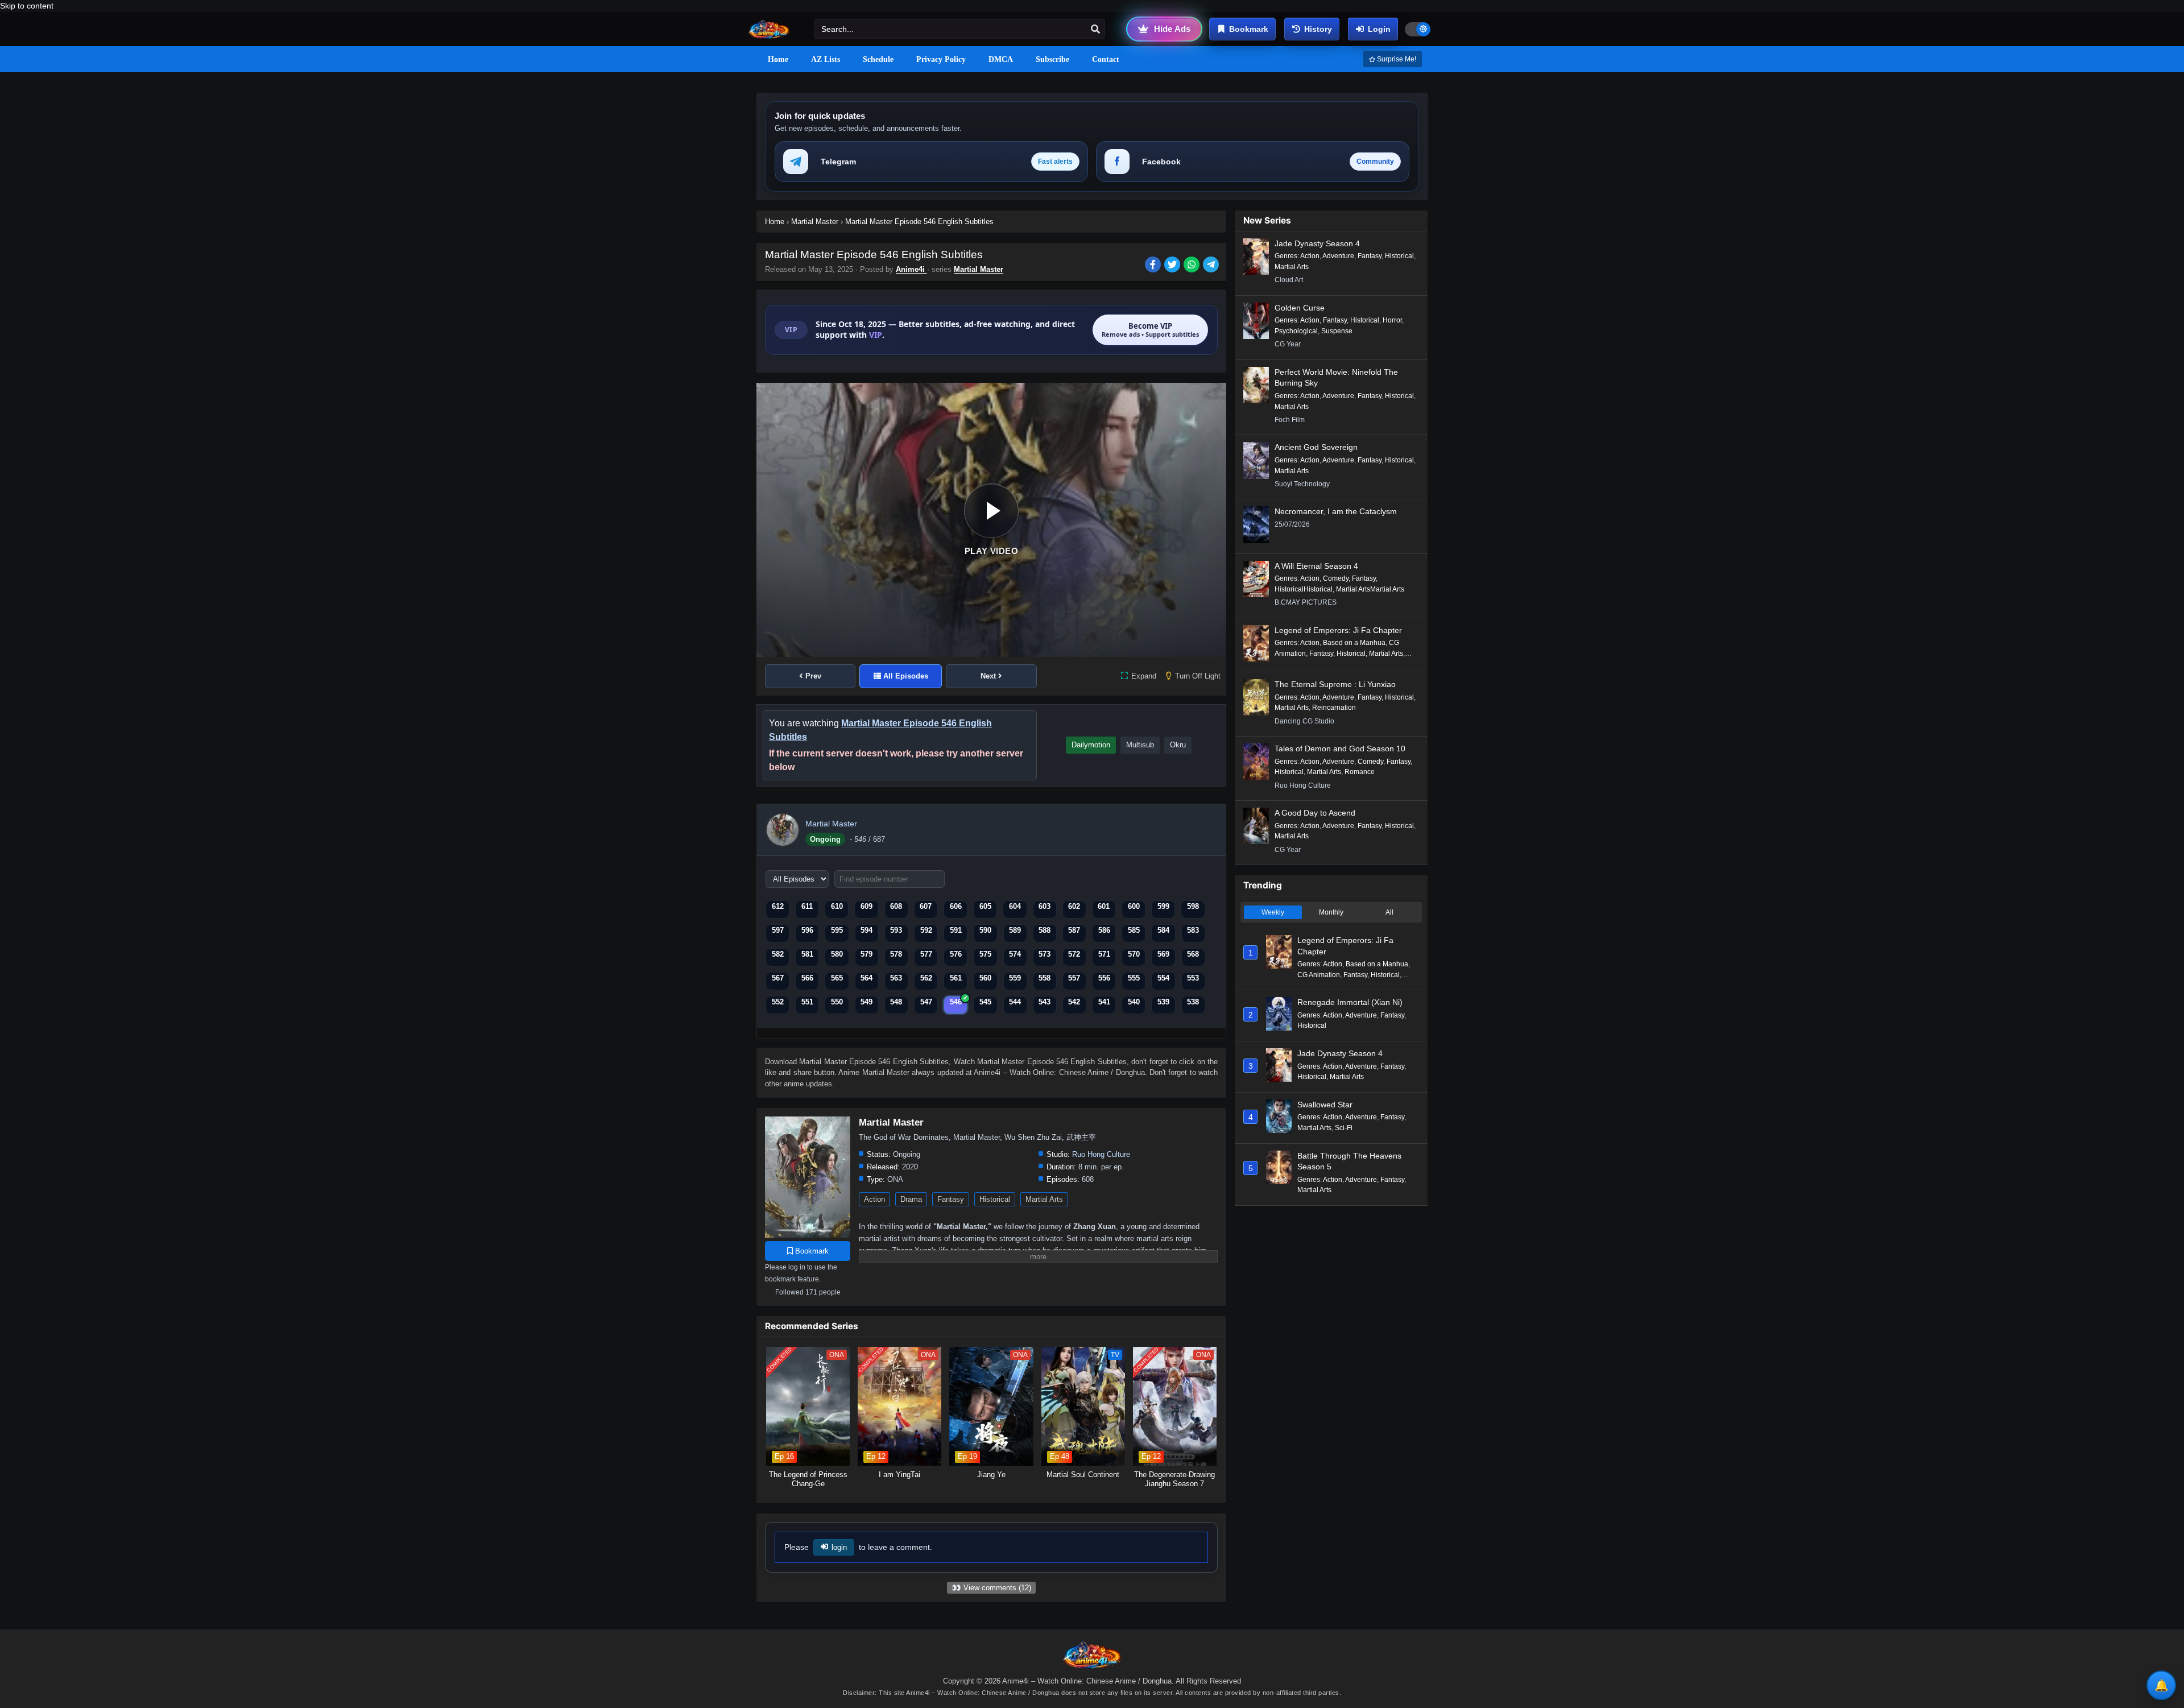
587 (1074, 930)
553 (1193, 978)
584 (1163, 930)
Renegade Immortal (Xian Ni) (1350, 1002)
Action (874, 1199)
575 (985, 954)
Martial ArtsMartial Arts (1370, 589)
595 (837, 930)
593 (896, 930)
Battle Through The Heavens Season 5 (1349, 1161)
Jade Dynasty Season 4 (1317, 243)
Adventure (1338, 256)
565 (837, 978)
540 (1134, 1002)
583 (1193, 930)
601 (1104, 906)
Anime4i (911, 269)
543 (1045, 1002)
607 (926, 906)
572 (1074, 954)
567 (778, 978)
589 (1015, 930)
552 (778, 1002)
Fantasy (951, 1199)
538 (1193, 1002)
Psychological (1296, 331)
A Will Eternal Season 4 (1316, 566)
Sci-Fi (1344, 1128)
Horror (1392, 320)
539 (1163, 1002)
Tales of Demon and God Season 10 (1340, 748)
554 (1163, 978)
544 (1015, 1002)
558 (1045, 978)
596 (807, 930)
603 (1045, 906)
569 (1163, 954)
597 (778, 930)
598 (1193, 906)
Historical (995, 1199)
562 (926, 978)
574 (1015, 954)
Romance (1360, 772)
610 (837, 906)
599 (1163, 906)
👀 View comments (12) (991, 1588)
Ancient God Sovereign (1316, 447)
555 (1134, 978)
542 (1074, 1002)
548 (896, 1002)
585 (1134, 930)
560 (985, 978)
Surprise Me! (1396, 59)
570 (1134, 954)
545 (985, 1002)
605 (985, 906)
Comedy (1336, 578)
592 (926, 930)
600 (1134, 906)
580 (837, 954)
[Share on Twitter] (1174, 266)
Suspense (1337, 331)
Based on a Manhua (1354, 643)
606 (956, 906)
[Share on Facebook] (1155, 266)
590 (985, 930)
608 (896, 906)
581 (807, 954)
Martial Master (979, 269)
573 (1045, 954)
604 (1015, 906)
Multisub (1140, 745)
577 (926, 954)
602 (1074, 906)
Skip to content (27, 6)
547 (926, 1002)
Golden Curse (1300, 308)
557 (1074, 978)
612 (778, 906)
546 (956, 1002)
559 (1015, 978)
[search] (1095, 30)
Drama (911, 1199)
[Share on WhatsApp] (1193, 266)
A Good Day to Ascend (1315, 813)
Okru (1178, 745)
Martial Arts (1044, 1199)
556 (1104, 978)
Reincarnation (1334, 708)
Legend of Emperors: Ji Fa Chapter (1338, 630)
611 (807, 906)
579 (866, 954)
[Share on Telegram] (1212, 266)
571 (1104, 954)
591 (956, 930)
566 (807, 978)
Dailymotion (1091, 745)
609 (866, 906)
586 (1104, 930)
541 (1104, 1002)
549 (866, 1002)
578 (896, 954)
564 (866, 978)
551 (807, 1002)
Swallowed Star (1325, 1105)
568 (1193, 954)
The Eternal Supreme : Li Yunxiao (1335, 684)
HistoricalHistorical (1304, 589)
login (839, 1547)
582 (778, 954)
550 (837, 1002)
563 (896, 978)
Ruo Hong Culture (1101, 1154)
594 (866, 930)
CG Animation (1319, 975)
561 (956, 978)
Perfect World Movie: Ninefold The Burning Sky (1336, 378)
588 (1045, 930)
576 (956, 954)
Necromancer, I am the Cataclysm (1336, 511)
